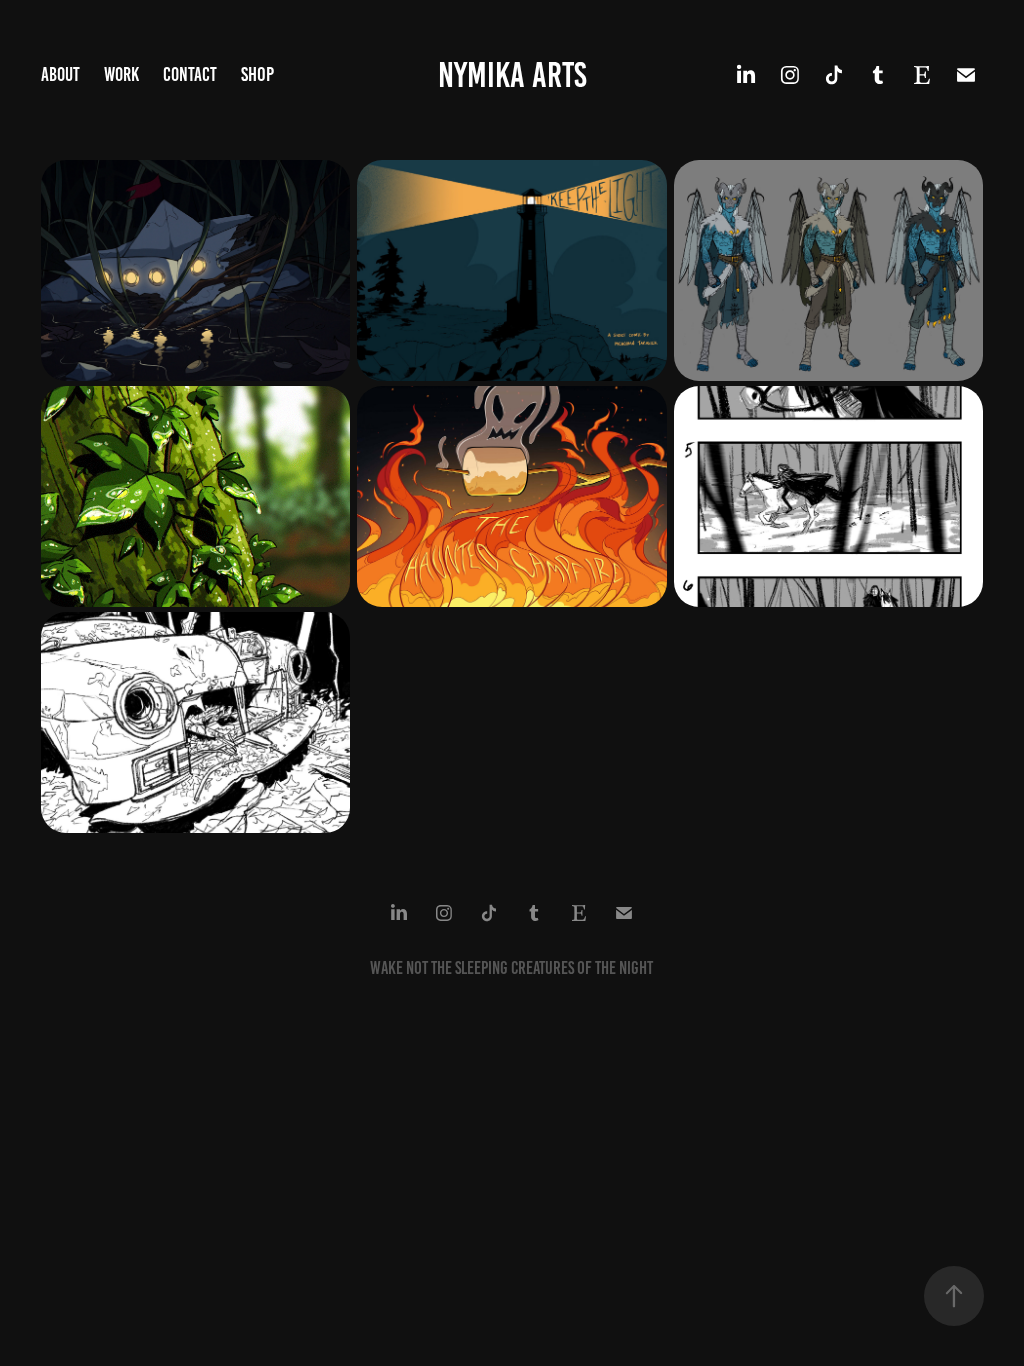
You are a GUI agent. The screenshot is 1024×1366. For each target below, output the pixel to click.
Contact (190, 74)
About (60, 74)
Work (121, 74)
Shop (257, 74)
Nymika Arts (512, 75)
